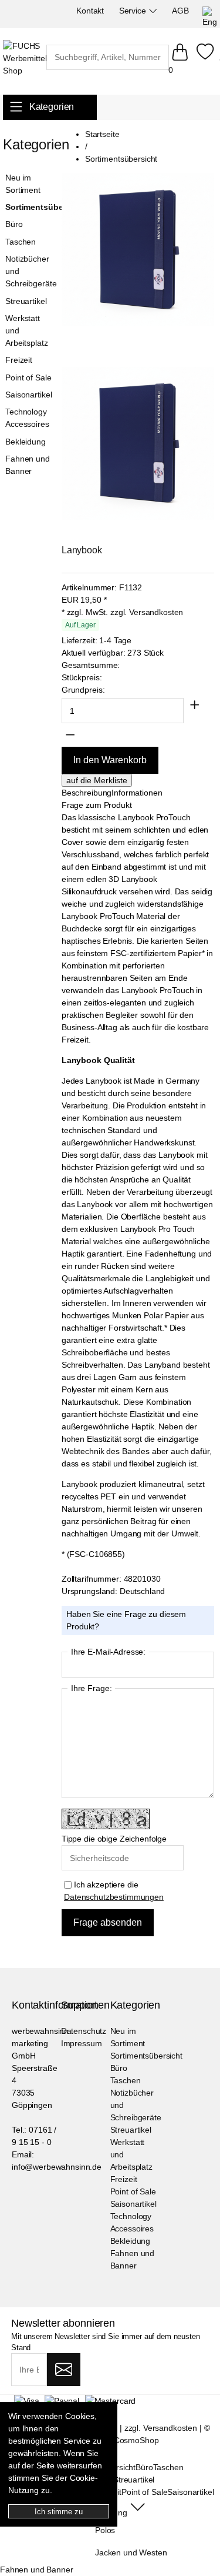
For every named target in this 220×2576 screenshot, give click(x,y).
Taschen (21, 242)
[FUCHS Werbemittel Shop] (25, 59)
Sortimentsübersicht (30, 207)
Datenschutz (84, 2031)
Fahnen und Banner (28, 465)
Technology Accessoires (27, 418)
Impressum (82, 2043)
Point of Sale (28, 377)
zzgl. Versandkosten (147, 612)
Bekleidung (26, 442)
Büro (14, 224)
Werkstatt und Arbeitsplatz (26, 330)
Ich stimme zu (58, 2512)
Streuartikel (26, 301)
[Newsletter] (64, 2370)
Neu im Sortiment (23, 184)
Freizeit (19, 360)
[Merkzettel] (205, 58)
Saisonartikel (28, 395)
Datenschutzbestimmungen (114, 1897)
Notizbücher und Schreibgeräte (30, 271)
